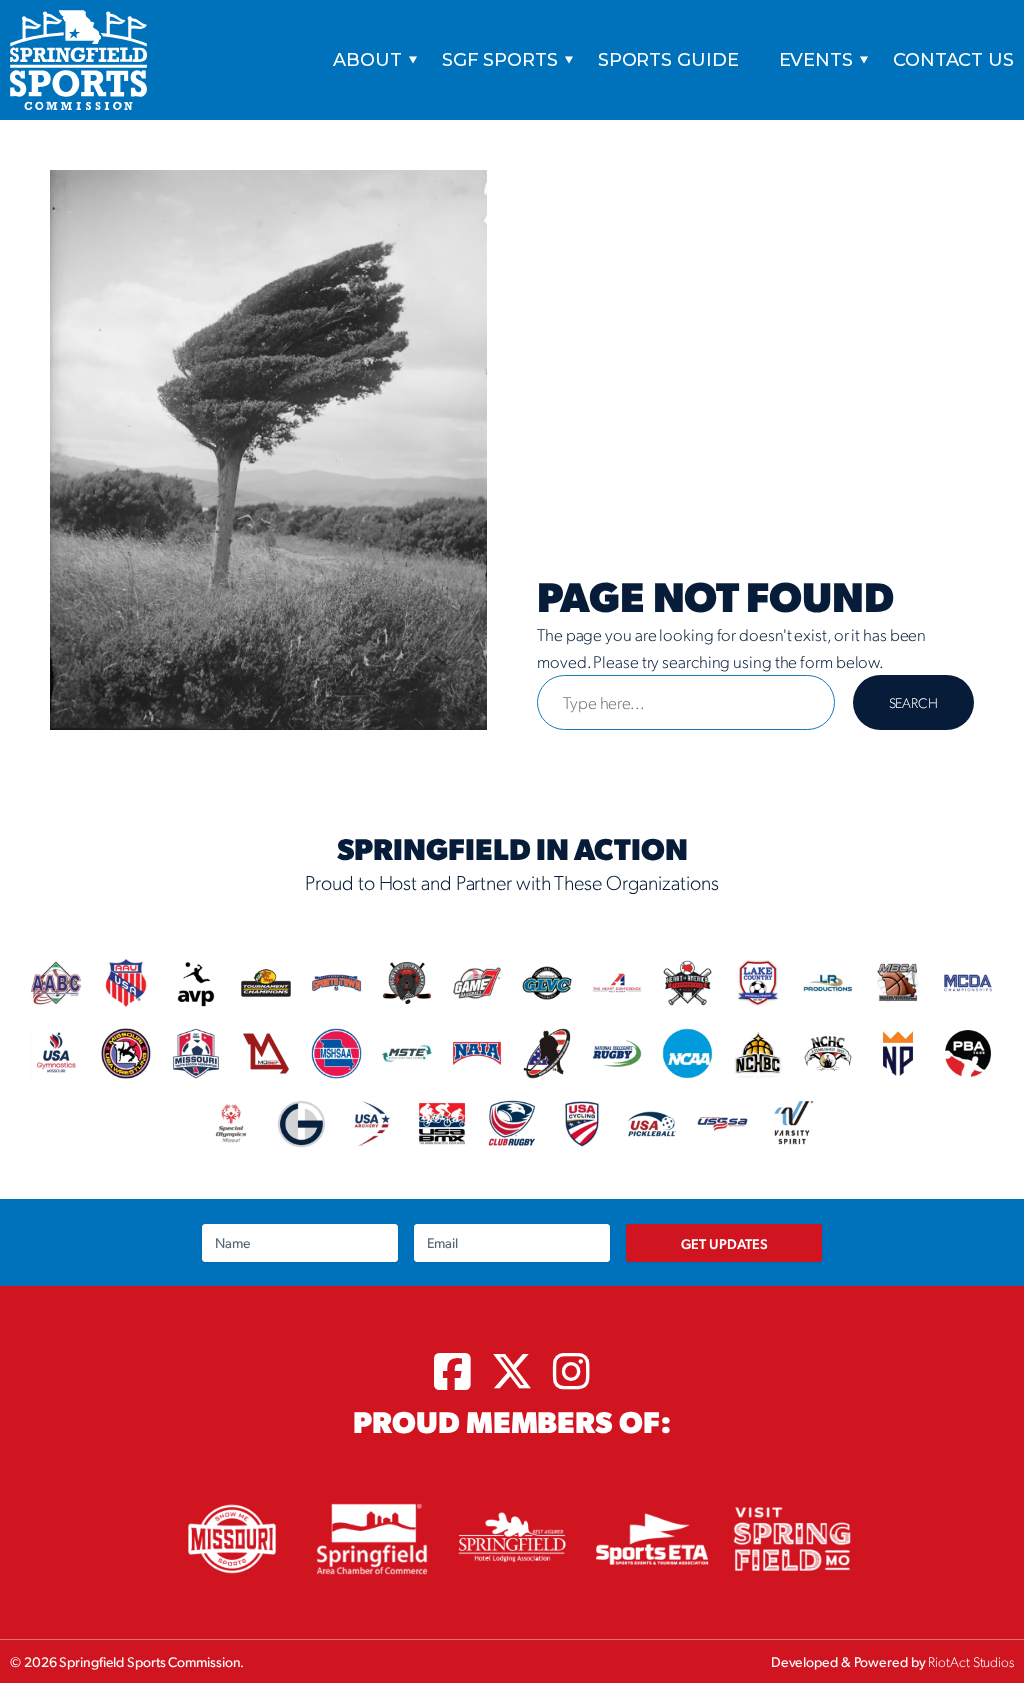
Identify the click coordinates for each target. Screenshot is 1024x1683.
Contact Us (953, 60)
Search (913, 702)
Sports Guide (668, 60)
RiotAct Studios (971, 1661)
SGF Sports (500, 60)
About (367, 60)
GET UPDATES (724, 1243)
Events (816, 60)
